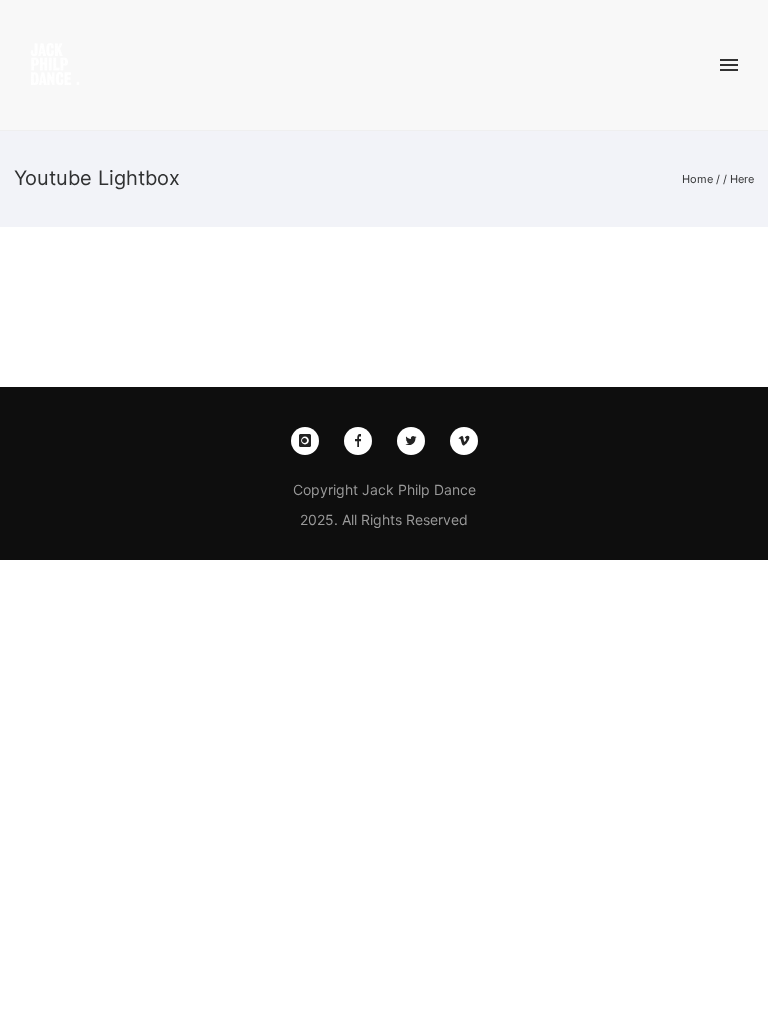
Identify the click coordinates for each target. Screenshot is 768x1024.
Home (697, 179)
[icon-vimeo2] (464, 441)
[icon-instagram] (310, 441)
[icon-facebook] (363, 441)
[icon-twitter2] (416, 441)
